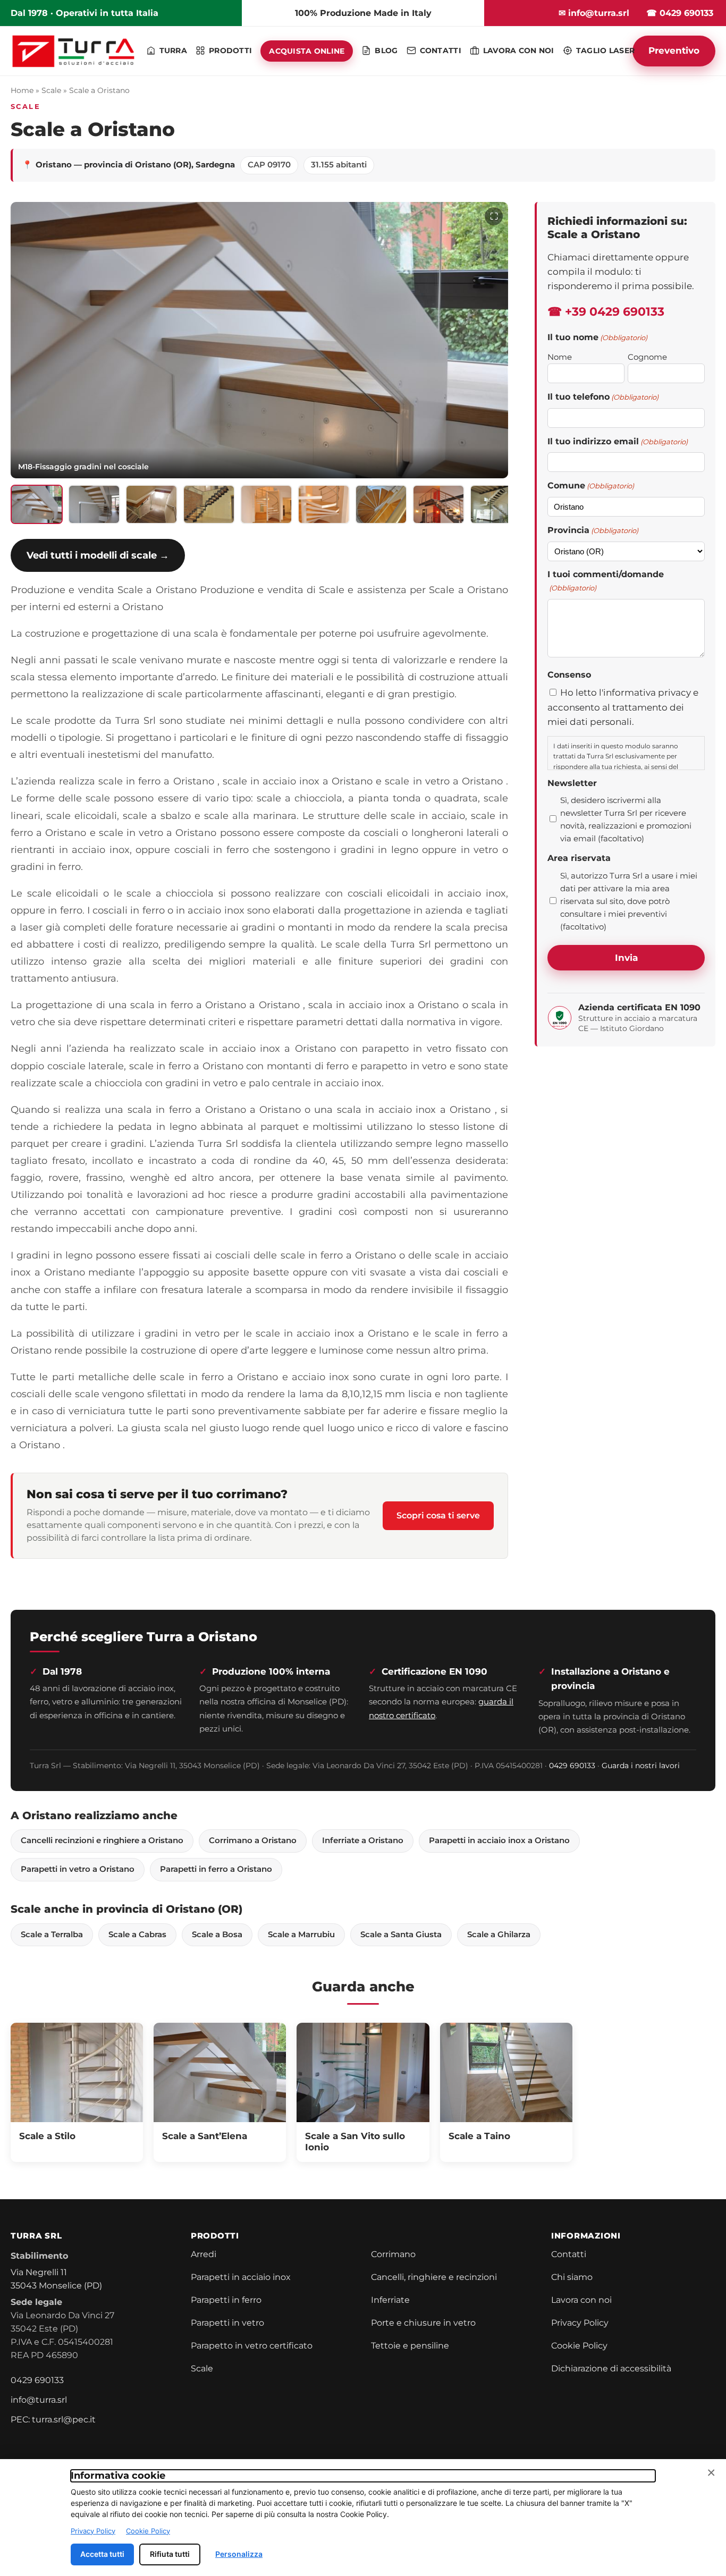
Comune (591, 485)
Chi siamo (572, 2277)
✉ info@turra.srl (594, 13)
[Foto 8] (438, 504)
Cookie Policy (579, 2346)
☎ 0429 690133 (680, 13)
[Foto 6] (324, 504)
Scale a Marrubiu (301, 1935)
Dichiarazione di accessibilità (611, 2368)
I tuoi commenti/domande (606, 581)
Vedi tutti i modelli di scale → (98, 555)
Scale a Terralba (52, 1935)
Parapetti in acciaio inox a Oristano (499, 1840)
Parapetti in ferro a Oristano (216, 1869)
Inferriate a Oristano (363, 1840)
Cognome (647, 357)
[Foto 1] (37, 504)
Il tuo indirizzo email (618, 441)
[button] (259, 340)
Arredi (204, 2254)
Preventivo (674, 50)
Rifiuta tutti (170, 2554)
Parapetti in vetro (227, 2323)
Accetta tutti (102, 2554)
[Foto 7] (381, 504)
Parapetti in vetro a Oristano (78, 1869)
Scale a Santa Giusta (401, 1935)
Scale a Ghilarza (499, 1935)
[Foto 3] (151, 504)
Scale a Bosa (217, 1935)
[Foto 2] (94, 504)
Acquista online (307, 51)
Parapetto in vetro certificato (252, 2346)
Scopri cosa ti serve (438, 1515)
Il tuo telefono (603, 397)
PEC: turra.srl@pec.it (53, 2419)
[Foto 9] (496, 504)
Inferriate (390, 2300)
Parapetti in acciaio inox (241, 2277)
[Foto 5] (266, 504)
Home (22, 90)
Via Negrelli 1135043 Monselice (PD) (56, 2279)
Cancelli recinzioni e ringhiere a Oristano (102, 1840)
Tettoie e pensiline (410, 2346)
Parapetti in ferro (226, 2300)
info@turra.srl (39, 2400)
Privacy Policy (580, 2323)
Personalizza (239, 2554)
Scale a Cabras (137, 1935)
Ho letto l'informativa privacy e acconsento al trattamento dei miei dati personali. (623, 707)
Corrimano (393, 2254)
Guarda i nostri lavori (641, 1766)
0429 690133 (572, 1766)
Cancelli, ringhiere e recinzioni (434, 2277)
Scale (51, 90)
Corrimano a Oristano (253, 1840)
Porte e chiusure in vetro (423, 2323)
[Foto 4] (209, 504)
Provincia (593, 530)
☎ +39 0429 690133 (606, 312)
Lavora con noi (581, 2300)
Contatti (569, 2254)
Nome (560, 357)
